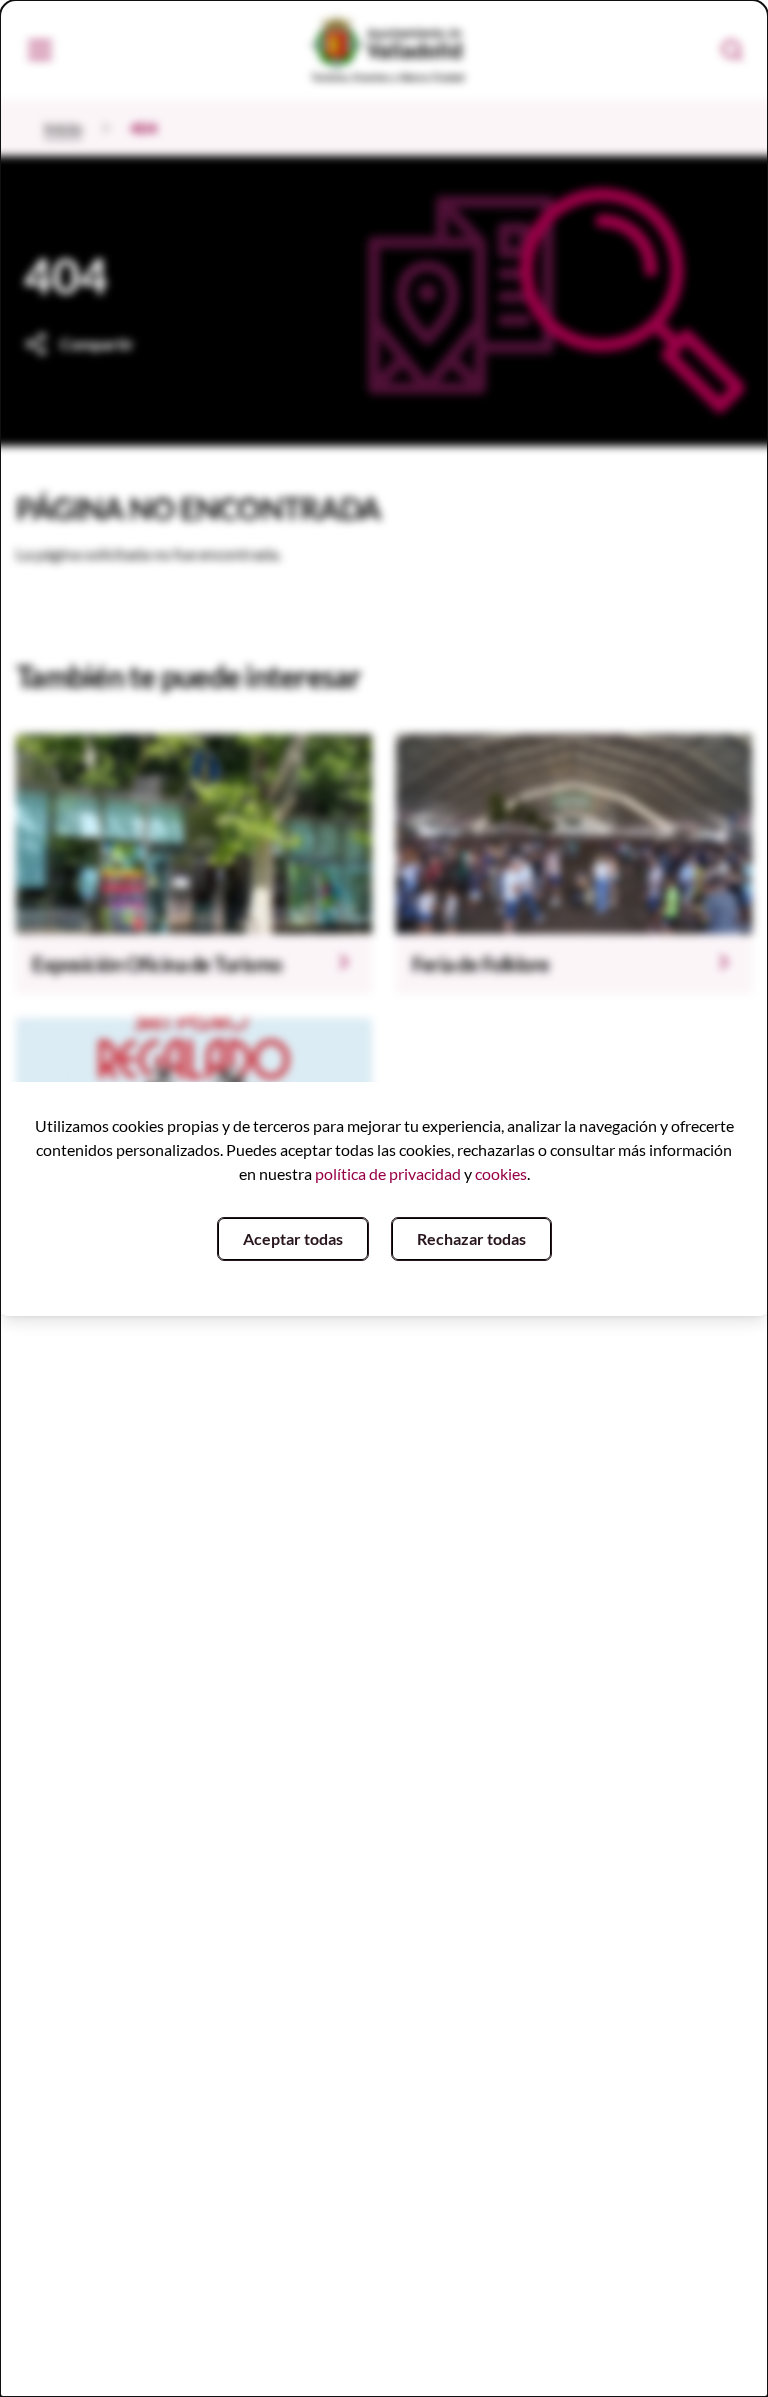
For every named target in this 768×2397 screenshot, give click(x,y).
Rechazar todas (471, 1238)
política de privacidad (388, 1173)
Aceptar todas (293, 1238)
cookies (501, 1173)
